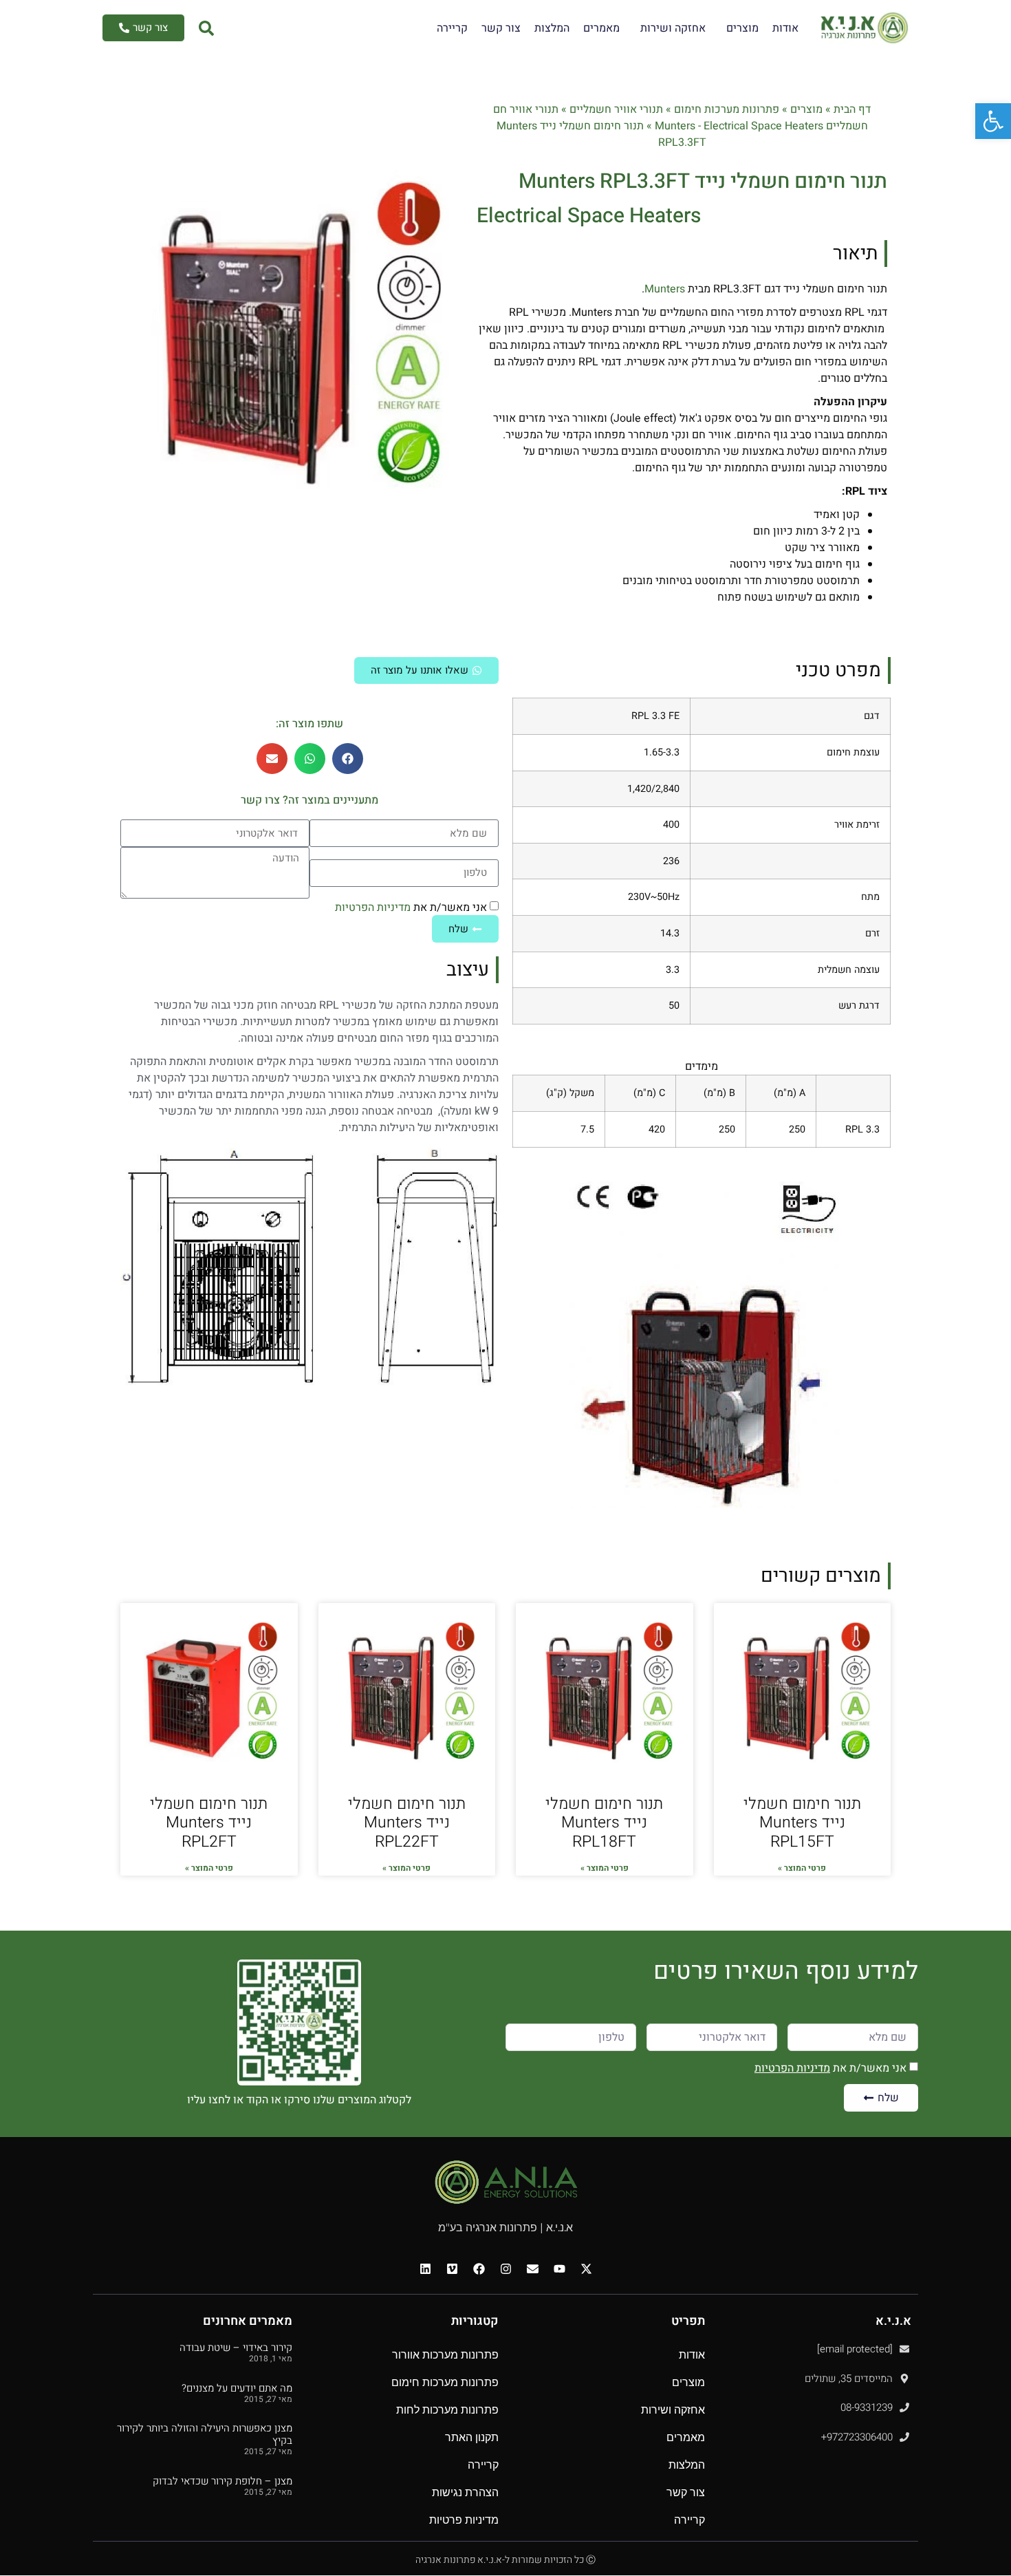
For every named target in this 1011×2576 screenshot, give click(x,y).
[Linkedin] (425, 2268)
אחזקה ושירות (673, 28)
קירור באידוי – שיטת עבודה (236, 2348)
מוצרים (742, 28)
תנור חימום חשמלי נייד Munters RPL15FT (802, 1823)
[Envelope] (532, 2268)
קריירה (452, 28)
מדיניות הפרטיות (373, 908)
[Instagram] (505, 2268)
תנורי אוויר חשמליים (616, 109)
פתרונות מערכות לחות (447, 2410)
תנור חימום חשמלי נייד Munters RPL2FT (209, 1823)
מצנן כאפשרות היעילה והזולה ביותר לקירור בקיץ (205, 2434)
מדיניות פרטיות (464, 2520)
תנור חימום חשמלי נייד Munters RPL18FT (604, 1823)
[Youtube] (559, 2268)
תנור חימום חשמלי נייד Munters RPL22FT (407, 1823)
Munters (665, 289)
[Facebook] (479, 2268)
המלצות (552, 28)
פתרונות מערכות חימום (727, 109)
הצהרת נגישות (465, 2492)
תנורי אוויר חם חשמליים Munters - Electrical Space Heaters (681, 118)
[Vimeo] (452, 2268)
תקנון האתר (472, 2437)
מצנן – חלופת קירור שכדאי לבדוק (222, 2481)
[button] (348, 759)
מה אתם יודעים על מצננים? (237, 2388)
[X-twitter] (586, 2268)
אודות (785, 28)
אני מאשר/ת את (411, 908)
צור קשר (501, 28)
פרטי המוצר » (802, 1868)
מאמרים (601, 28)
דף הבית (852, 109)
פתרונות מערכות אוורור (445, 2355)
